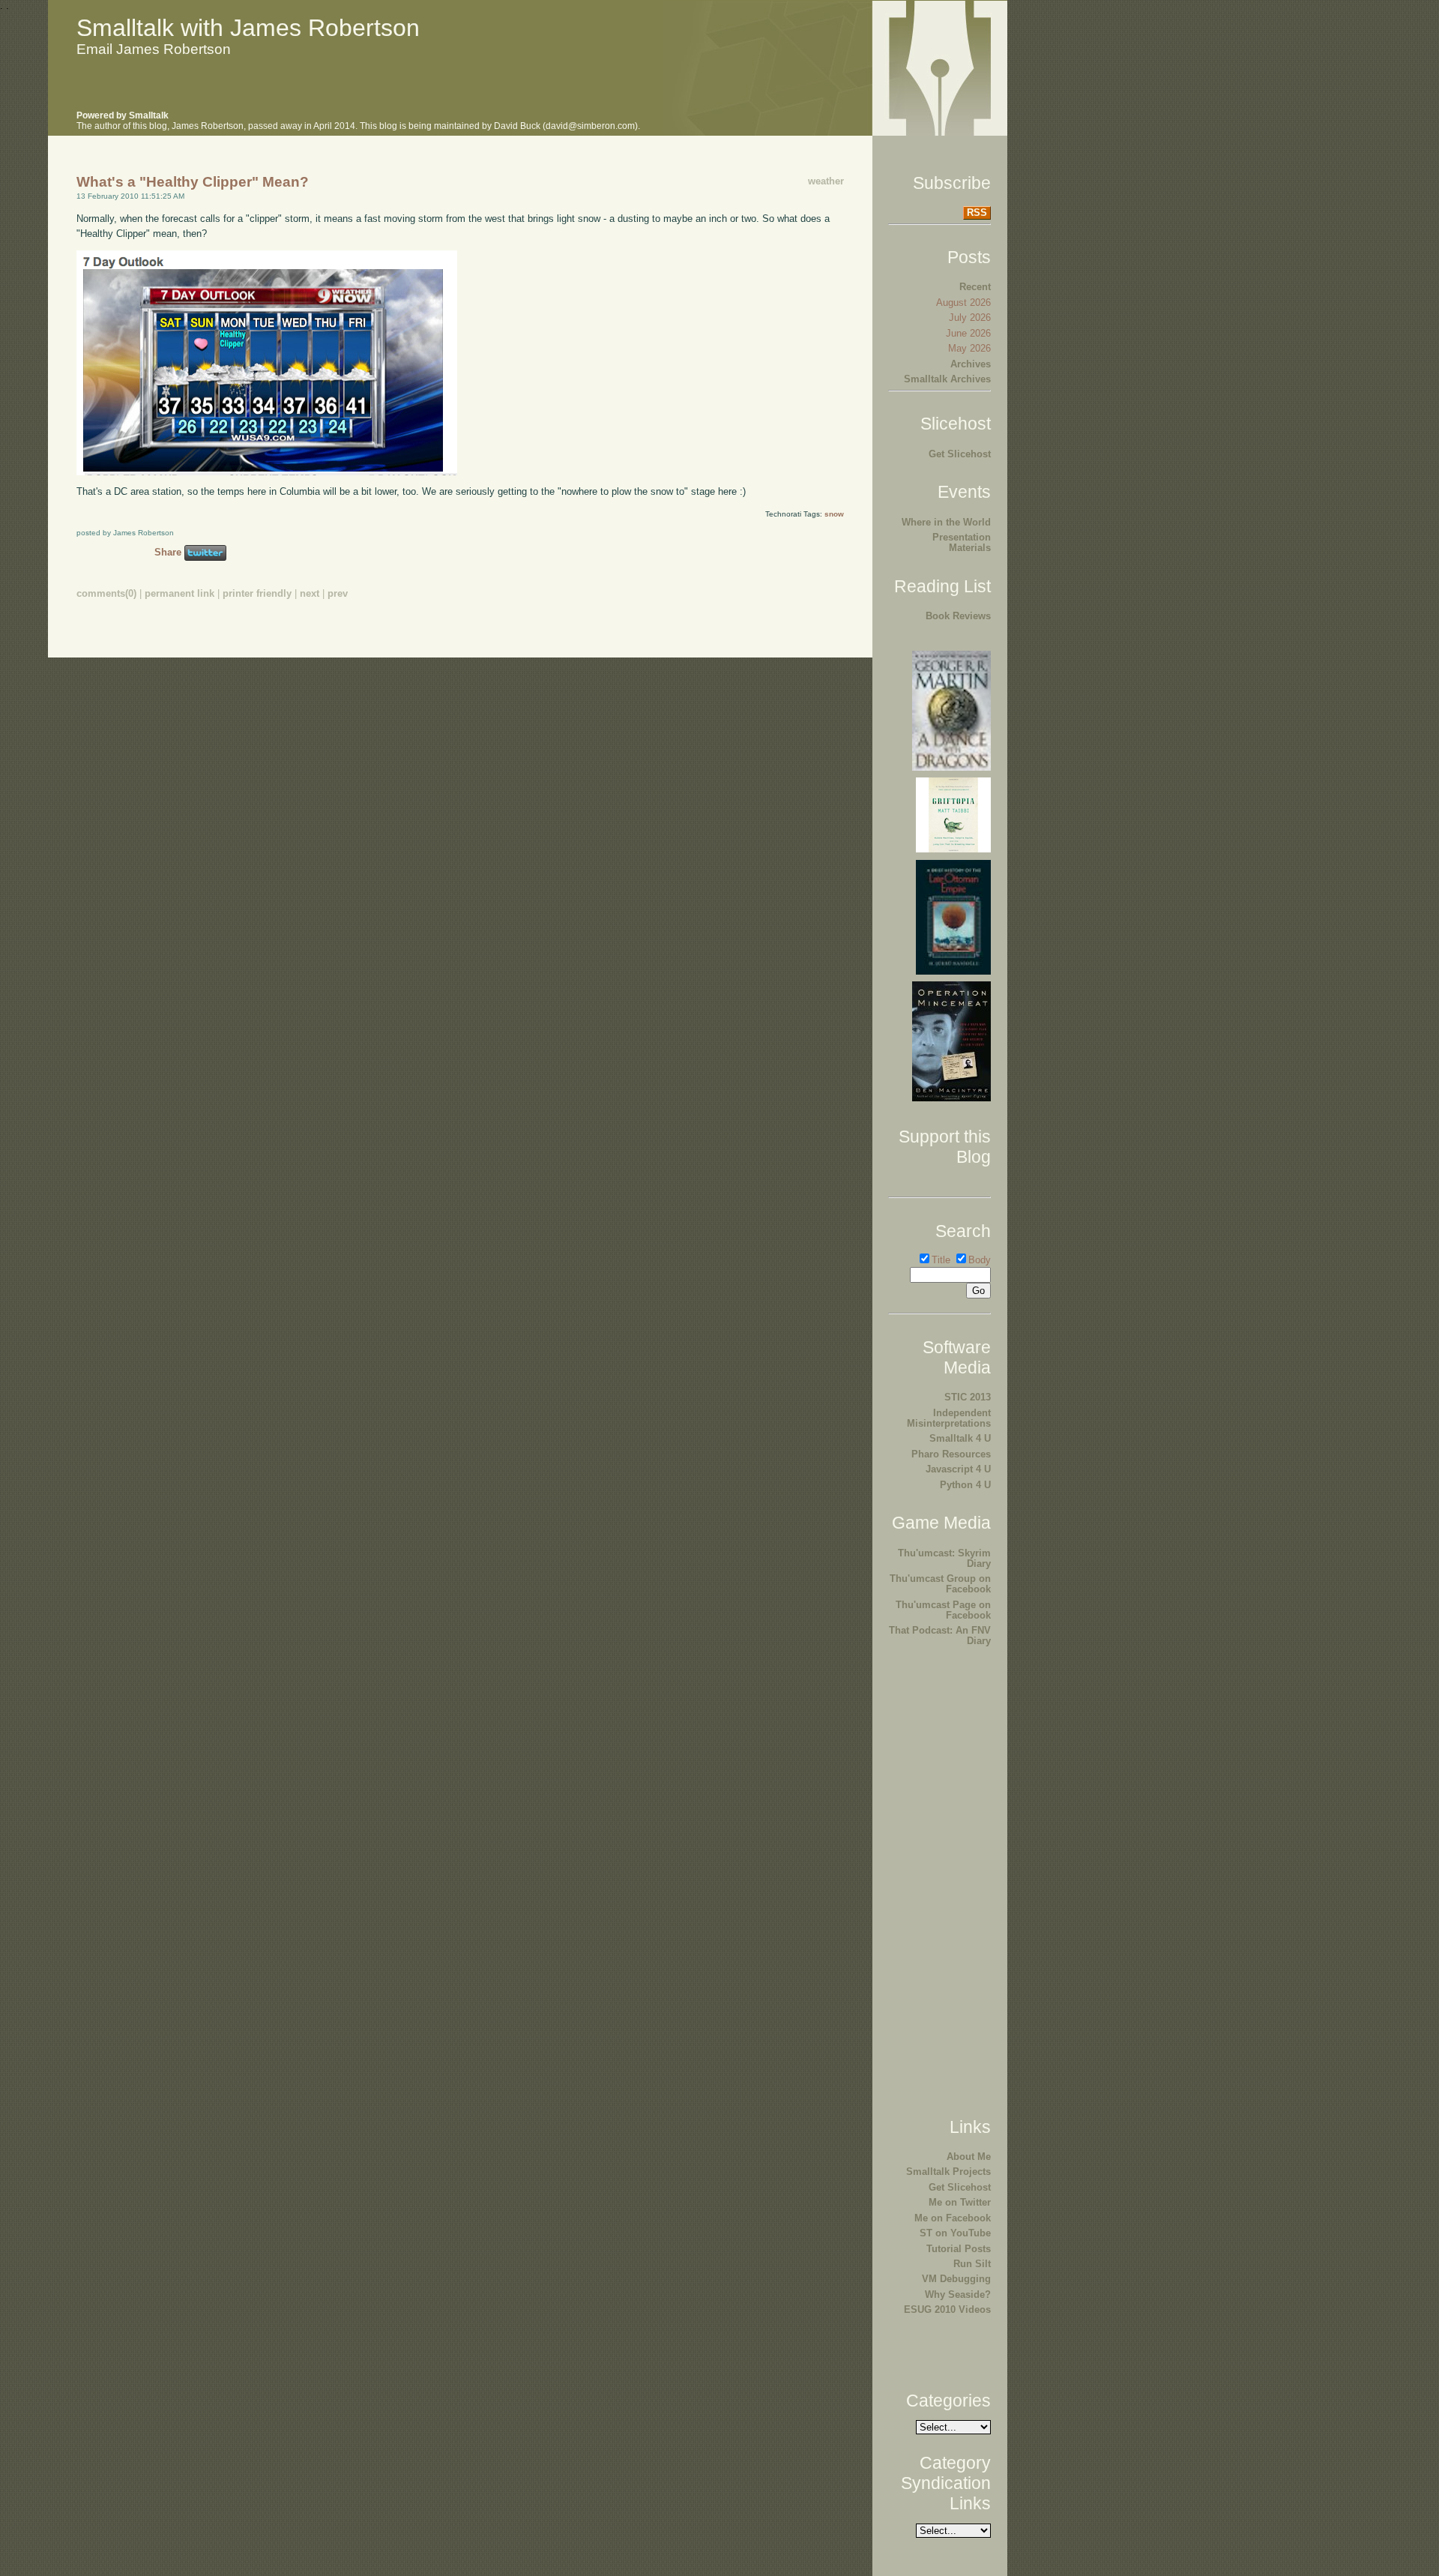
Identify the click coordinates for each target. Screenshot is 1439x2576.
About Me (969, 2157)
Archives (971, 364)
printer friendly (257, 593)
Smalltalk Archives (947, 379)
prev (338, 593)
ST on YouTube (955, 2233)
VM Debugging (956, 2279)
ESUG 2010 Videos (947, 2309)
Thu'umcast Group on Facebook (940, 1584)
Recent (975, 287)
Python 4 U (965, 1485)
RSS (977, 213)
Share (168, 552)
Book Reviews (958, 616)
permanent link (180, 593)
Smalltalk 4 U (960, 1438)
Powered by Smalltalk (123, 115)
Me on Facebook (953, 2218)
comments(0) (106, 593)
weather (826, 181)
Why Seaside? (958, 2294)
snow (834, 514)
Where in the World (946, 522)
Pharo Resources (951, 1454)
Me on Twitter (960, 2202)
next (310, 593)
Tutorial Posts (959, 2249)
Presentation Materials (962, 542)
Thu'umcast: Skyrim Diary (944, 1558)
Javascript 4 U (958, 1469)
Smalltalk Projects (948, 2172)
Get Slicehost (960, 454)
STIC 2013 (968, 1397)
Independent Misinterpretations (949, 1418)
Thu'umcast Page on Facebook (943, 1610)
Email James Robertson (154, 49)
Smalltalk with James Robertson (248, 28)
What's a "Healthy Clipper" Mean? (193, 182)
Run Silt (972, 2264)
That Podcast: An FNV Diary (940, 1635)
